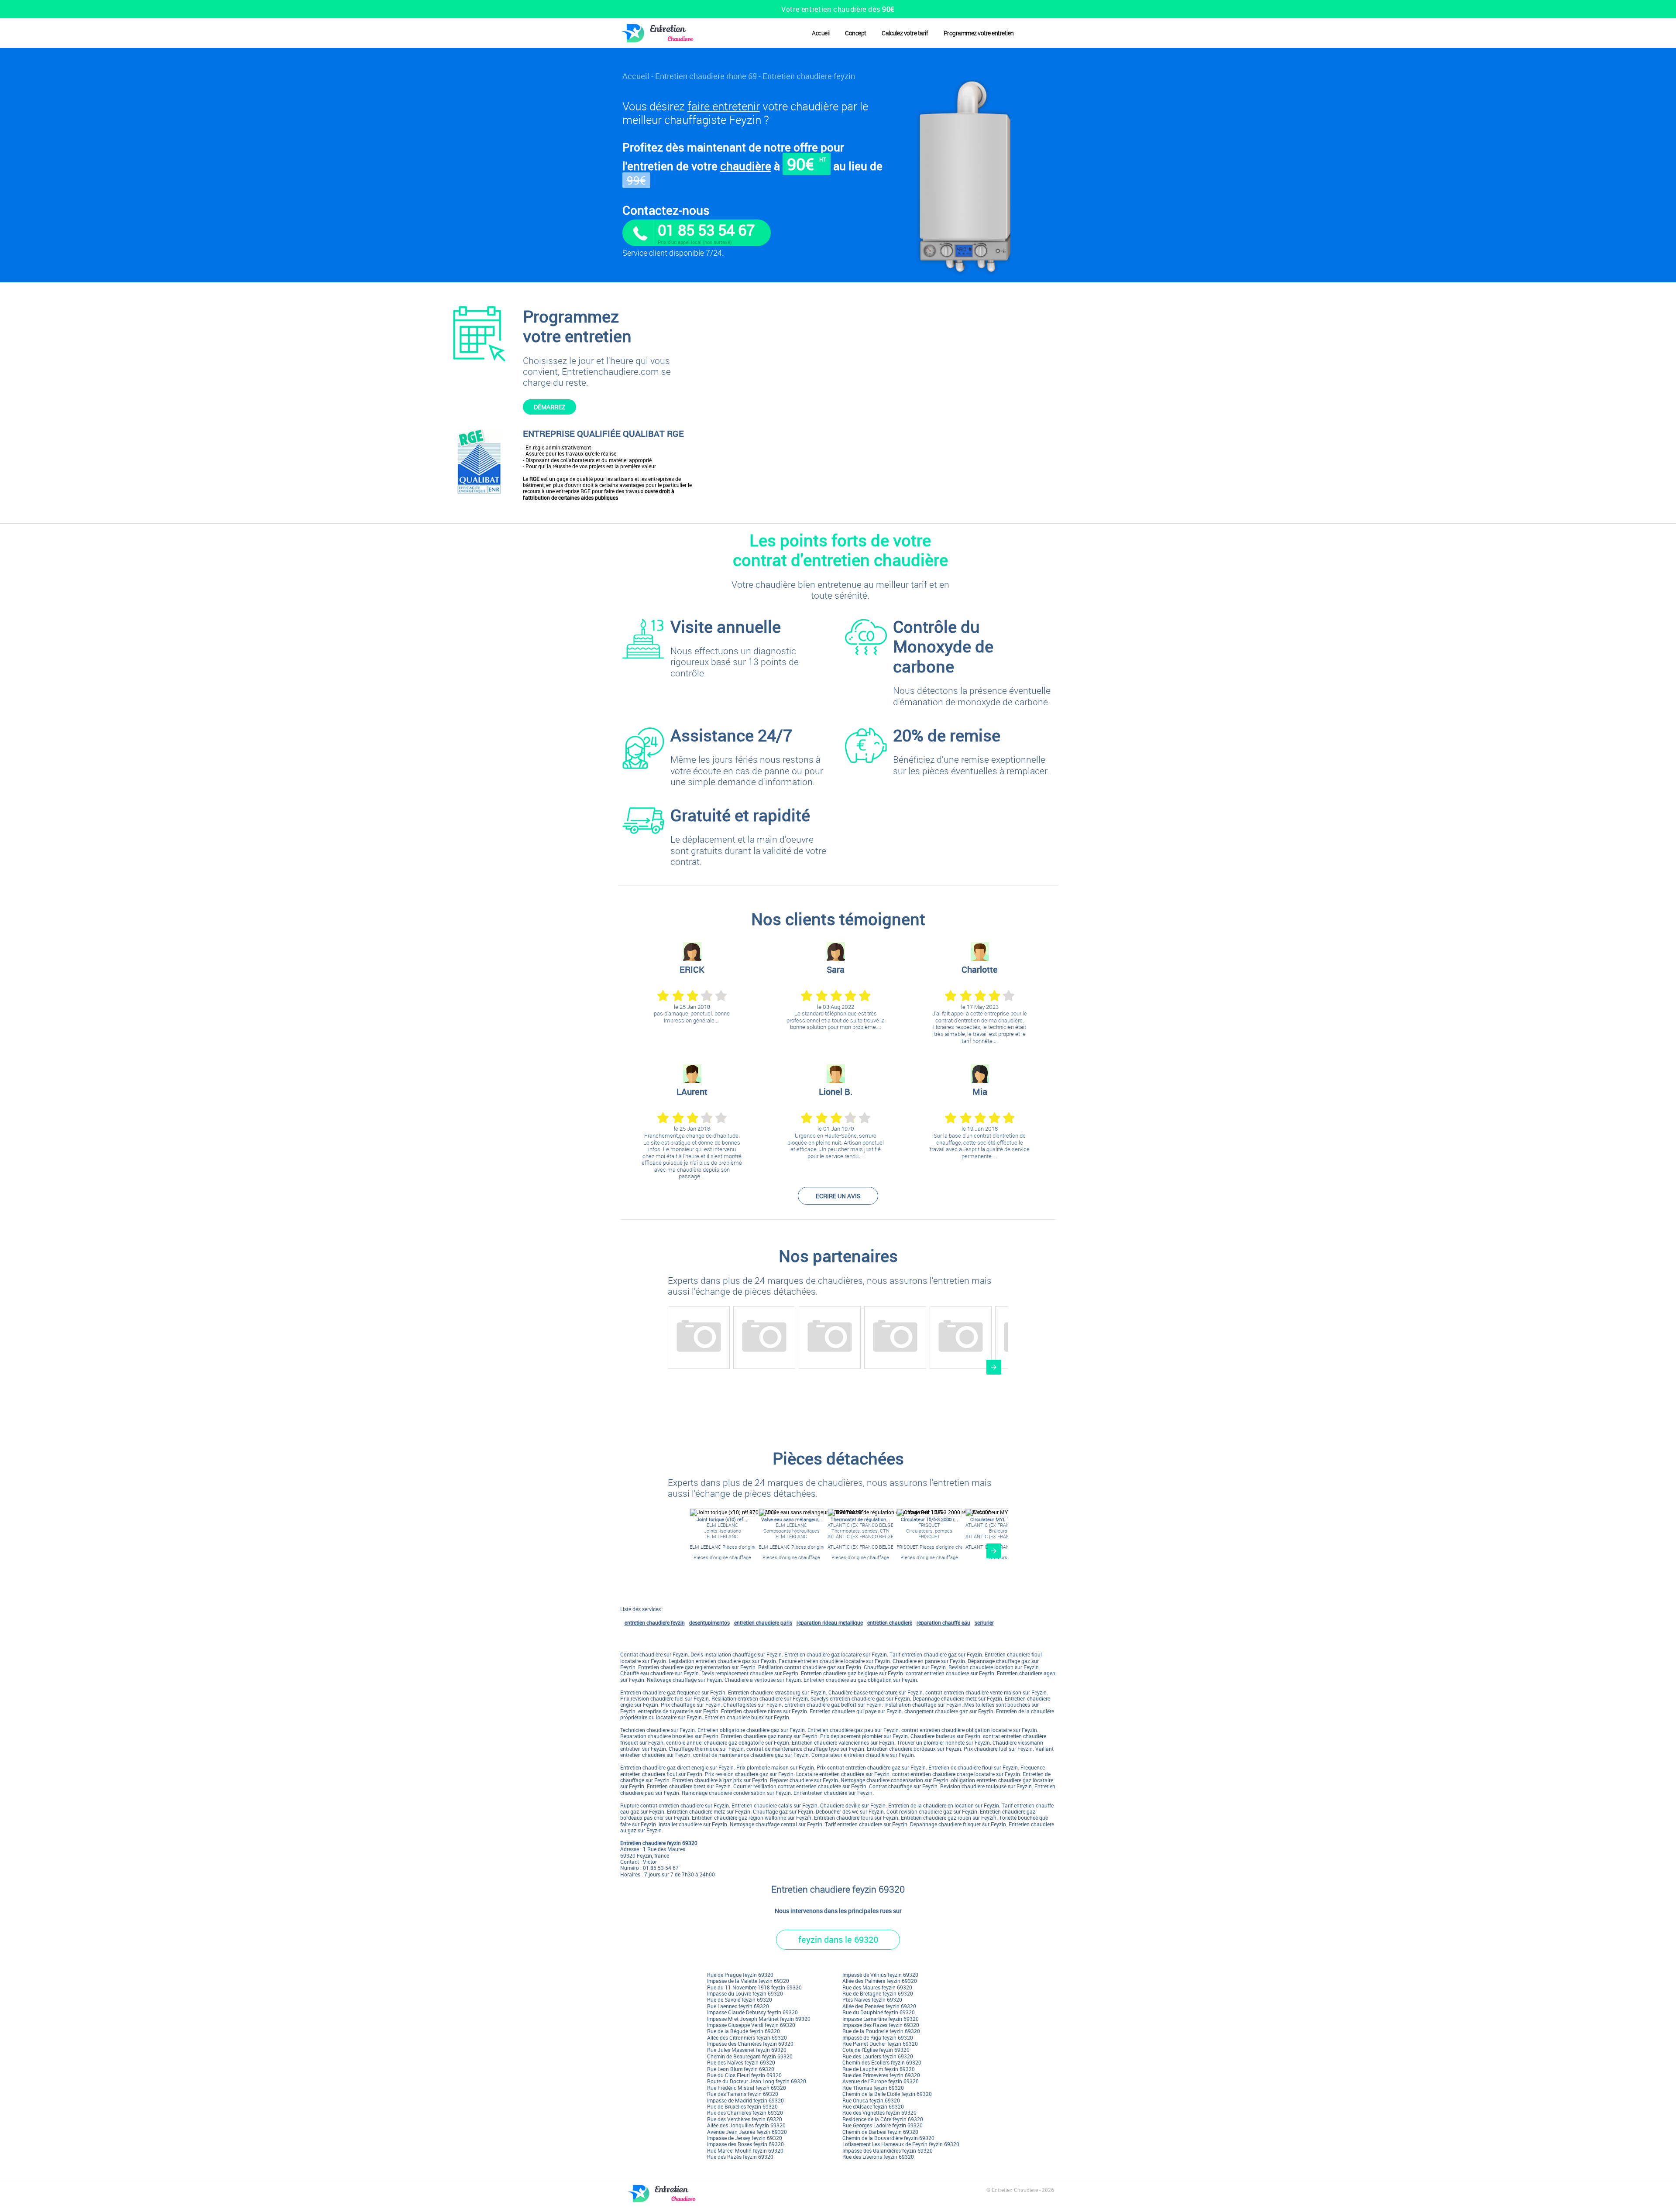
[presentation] (994, 1367)
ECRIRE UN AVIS (838, 1196)
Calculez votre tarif (905, 33)
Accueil (821, 33)
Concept (856, 33)
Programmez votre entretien (979, 33)
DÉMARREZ (550, 407)
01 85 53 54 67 (706, 230)
